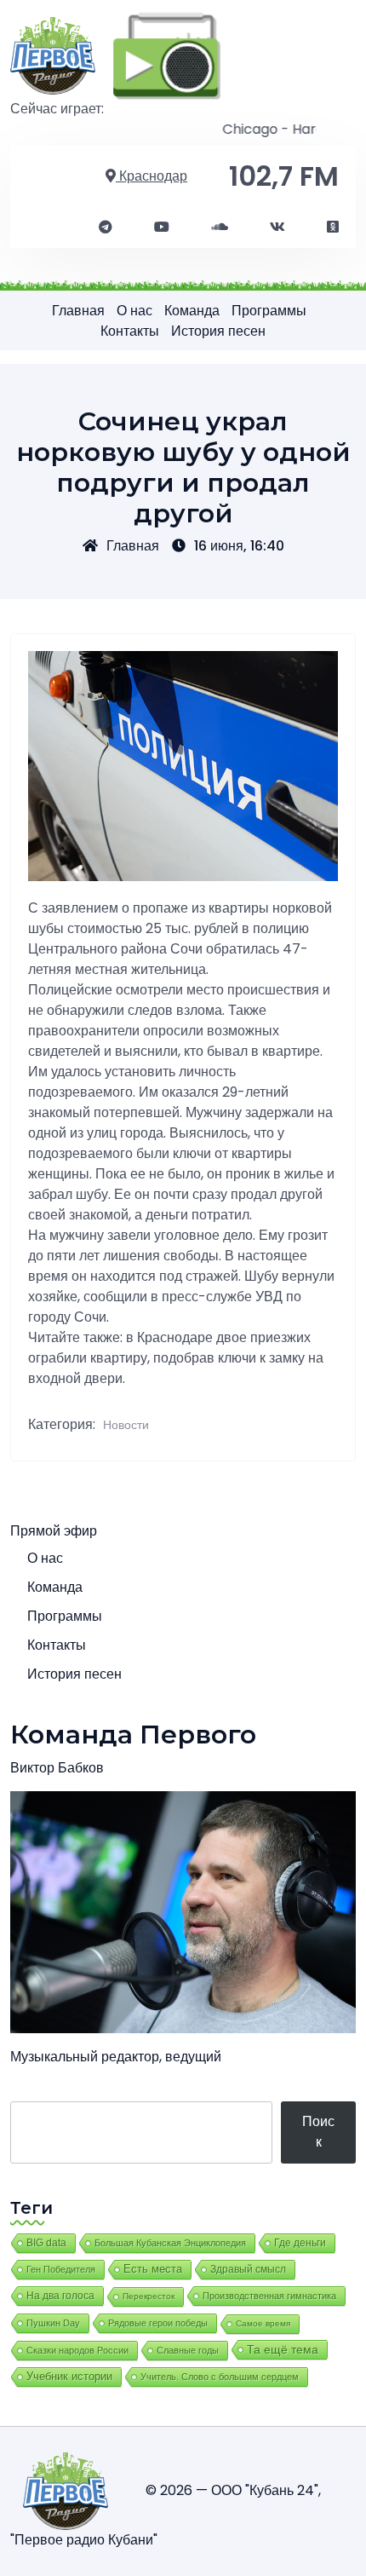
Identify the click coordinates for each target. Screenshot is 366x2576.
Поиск (318, 2132)
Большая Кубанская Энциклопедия (170, 2243)
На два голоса (60, 2295)
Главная (78, 311)
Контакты (130, 331)
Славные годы (188, 2350)
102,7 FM (284, 176)
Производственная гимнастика (269, 2296)
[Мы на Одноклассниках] (333, 228)
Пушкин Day (53, 2323)
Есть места (153, 2269)
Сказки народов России (77, 2350)
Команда (192, 311)
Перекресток (149, 2296)
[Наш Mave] (220, 228)
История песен (218, 331)
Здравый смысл (248, 2269)
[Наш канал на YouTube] (162, 228)
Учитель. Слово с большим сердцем (220, 2377)
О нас (134, 311)
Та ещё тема (283, 2349)
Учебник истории (69, 2376)
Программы (269, 311)
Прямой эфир (54, 1531)
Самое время (263, 2323)
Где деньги (300, 2243)
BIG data (46, 2243)
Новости (126, 1425)
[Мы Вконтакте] (277, 228)
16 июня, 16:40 (239, 546)
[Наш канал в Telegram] (106, 228)
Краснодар (152, 176)
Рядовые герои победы (158, 2323)
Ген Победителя (61, 2269)
